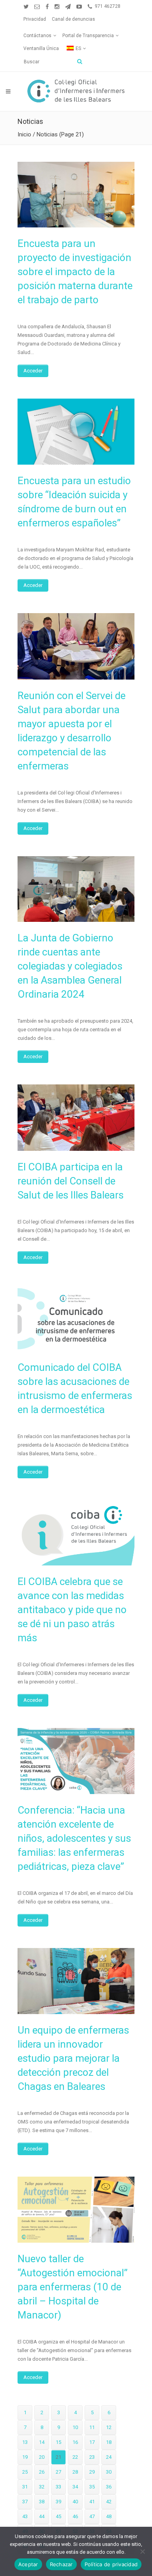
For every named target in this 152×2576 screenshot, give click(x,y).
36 (109, 2487)
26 (42, 2472)
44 (42, 2516)
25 (25, 2472)
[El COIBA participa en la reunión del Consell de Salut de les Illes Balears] (76, 1117)
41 (92, 2502)
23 (92, 2457)
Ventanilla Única (41, 48)
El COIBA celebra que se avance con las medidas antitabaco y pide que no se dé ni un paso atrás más (72, 1610)
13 (25, 2442)
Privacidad (35, 19)
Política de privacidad (111, 2564)
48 (109, 2516)
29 (92, 2472)
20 (42, 2457)
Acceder (33, 371)
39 (58, 2502)
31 (25, 2487)
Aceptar (28, 2564)
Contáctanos (37, 36)
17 (92, 2442)
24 (109, 2457)
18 (109, 2442)
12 (109, 2427)
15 (58, 2442)
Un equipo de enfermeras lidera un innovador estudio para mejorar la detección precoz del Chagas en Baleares (73, 2058)
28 (75, 2472)
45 (58, 2516)
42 (109, 2502)
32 (42, 2487)
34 (75, 2487)
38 (42, 2502)
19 (25, 2457)
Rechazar (61, 2564)
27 (58, 2472)
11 (92, 2427)
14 (42, 2442)
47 (92, 2516)
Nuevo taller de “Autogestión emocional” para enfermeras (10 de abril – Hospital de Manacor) (72, 2287)
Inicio (24, 134)
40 (75, 2502)
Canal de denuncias (73, 19)
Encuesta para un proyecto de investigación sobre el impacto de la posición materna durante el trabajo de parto (75, 272)
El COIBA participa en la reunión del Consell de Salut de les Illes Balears (71, 1181)
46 (75, 2516)
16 (75, 2442)
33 (58, 2487)
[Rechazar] (142, 2551)
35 (92, 2487)
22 (75, 2457)
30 (109, 2472)
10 (75, 2427)
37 (25, 2502)
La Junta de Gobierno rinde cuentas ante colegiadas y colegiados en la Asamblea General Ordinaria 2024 (70, 966)
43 (25, 2516)
